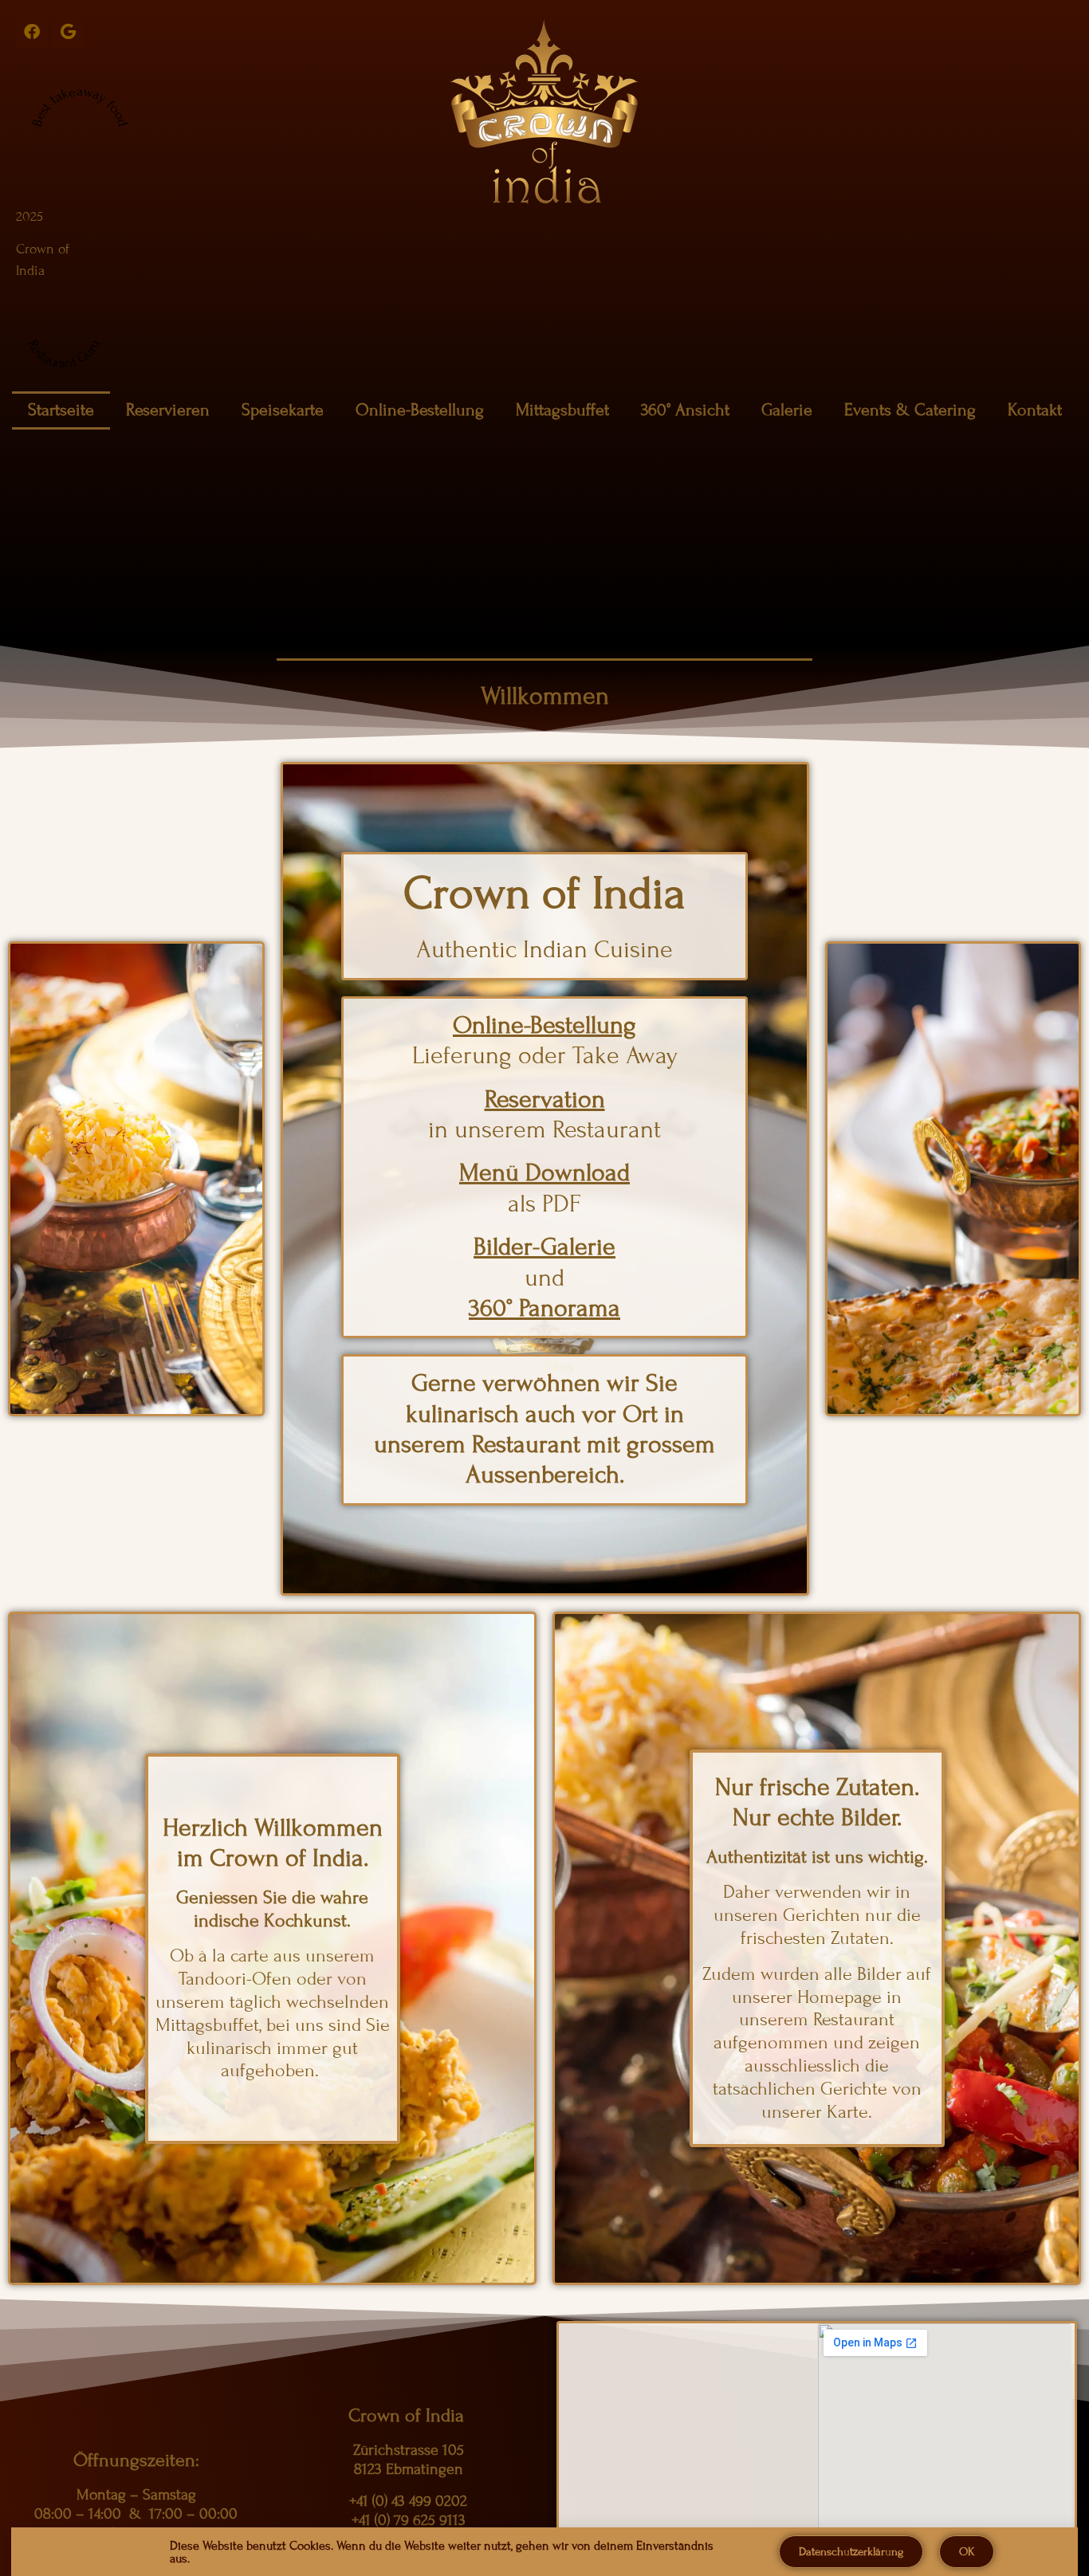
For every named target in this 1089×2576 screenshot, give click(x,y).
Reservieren (168, 410)
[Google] (68, 32)
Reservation (545, 1099)
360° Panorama (544, 1308)
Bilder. (871, 1817)
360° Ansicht (685, 410)
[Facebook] (32, 32)
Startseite (61, 410)
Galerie (787, 410)
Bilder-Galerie (544, 1247)
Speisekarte (283, 410)
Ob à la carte (219, 1956)
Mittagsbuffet (562, 410)
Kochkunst (305, 1920)
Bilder (879, 1974)
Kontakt (1035, 410)
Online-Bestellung (420, 410)
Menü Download (544, 1172)
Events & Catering (910, 410)
